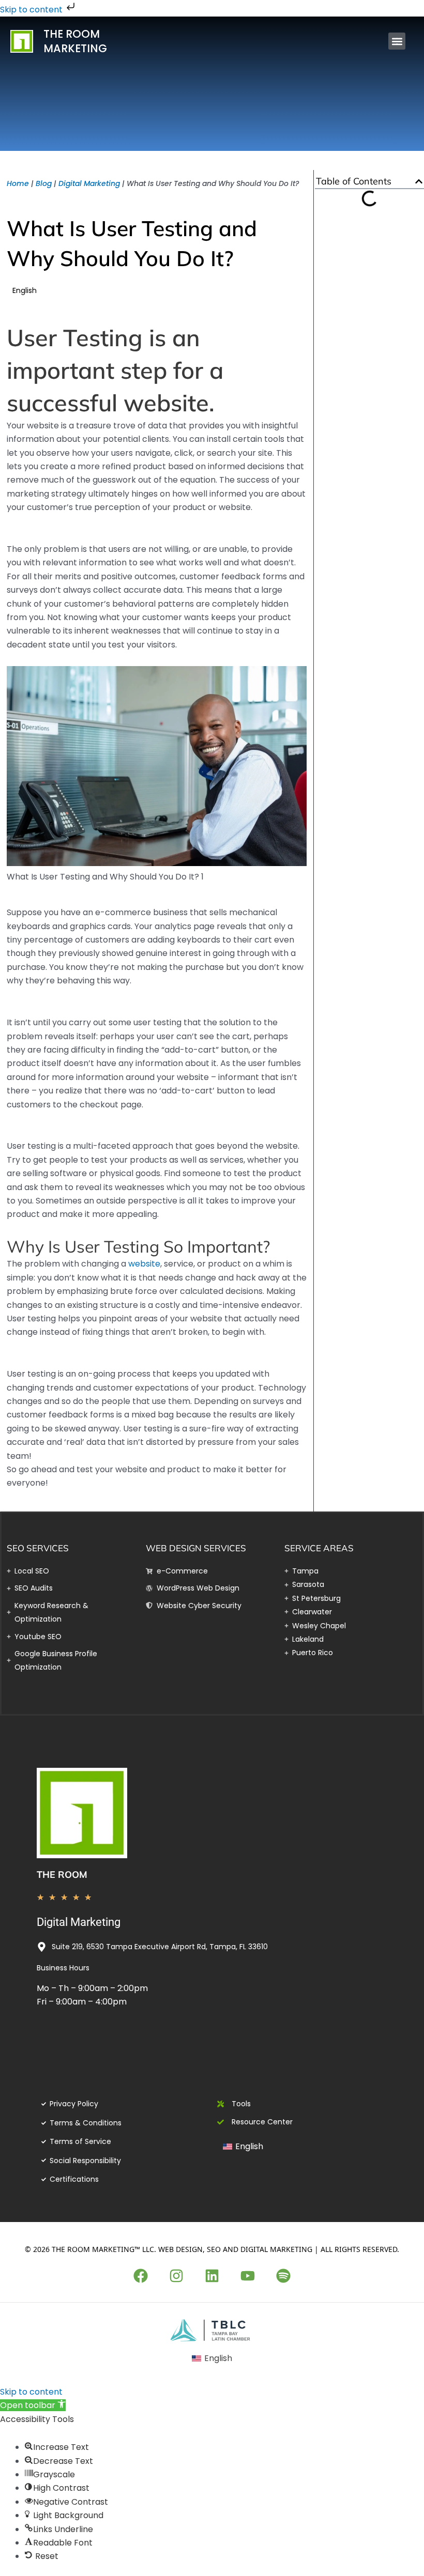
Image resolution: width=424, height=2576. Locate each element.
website (144, 1264)
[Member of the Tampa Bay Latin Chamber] (212, 2330)
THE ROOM (62, 1875)
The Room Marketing (75, 41)
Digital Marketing (89, 183)
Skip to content (32, 10)
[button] (397, 41)
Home (18, 183)
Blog (44, 183)
